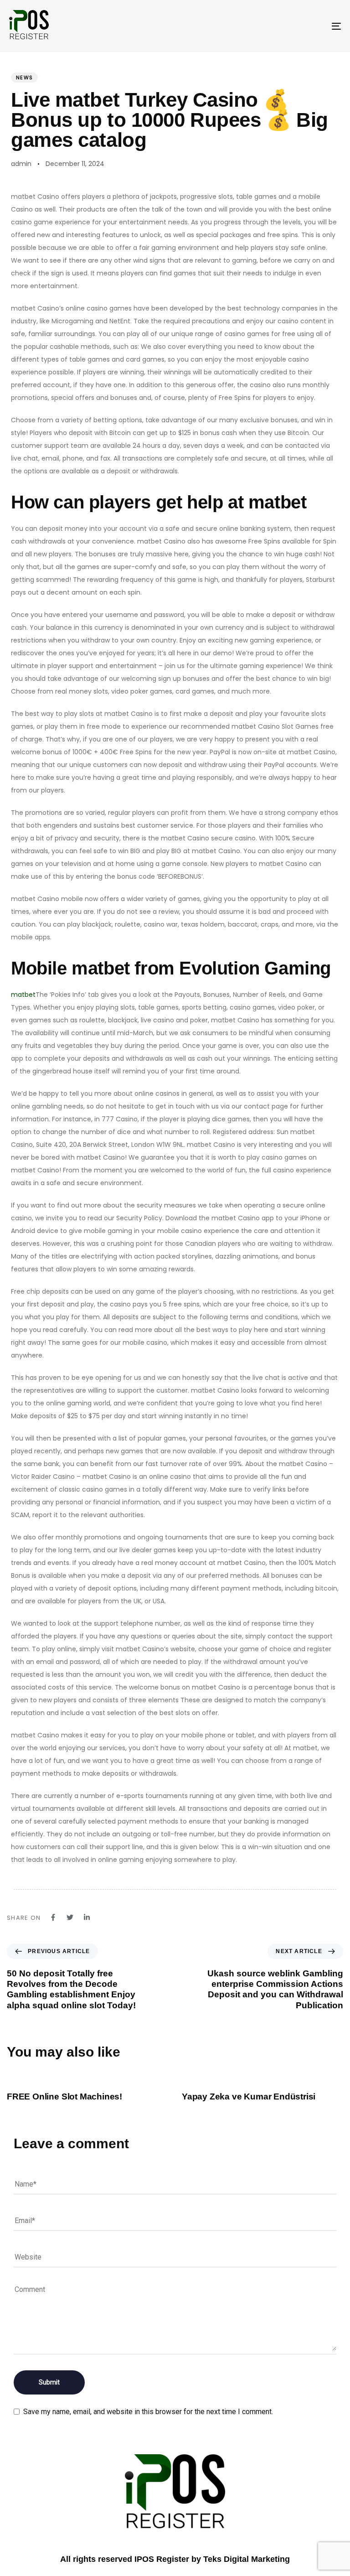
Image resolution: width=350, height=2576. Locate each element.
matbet (23, 995)
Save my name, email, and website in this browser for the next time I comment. (148, 2412)
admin (21, 164)
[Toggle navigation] (286, 26)
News (24, 78)
